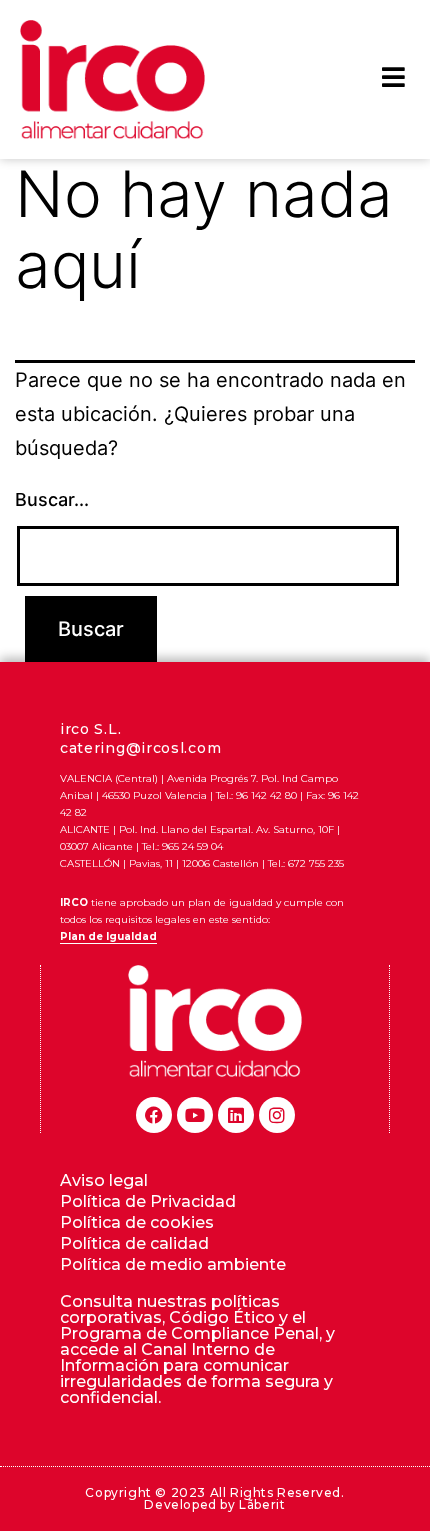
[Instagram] (277, 1115)
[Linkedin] (236, 1115)
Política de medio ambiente (173, 1264)
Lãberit (262, 1504)
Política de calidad (134, 1243)
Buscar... (52, 499)
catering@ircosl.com (140, 748)
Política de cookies (137, 1222)
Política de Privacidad (148, 1201)
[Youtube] (195, 1115)
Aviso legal (104, 1180)
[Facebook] (154, 1115)
